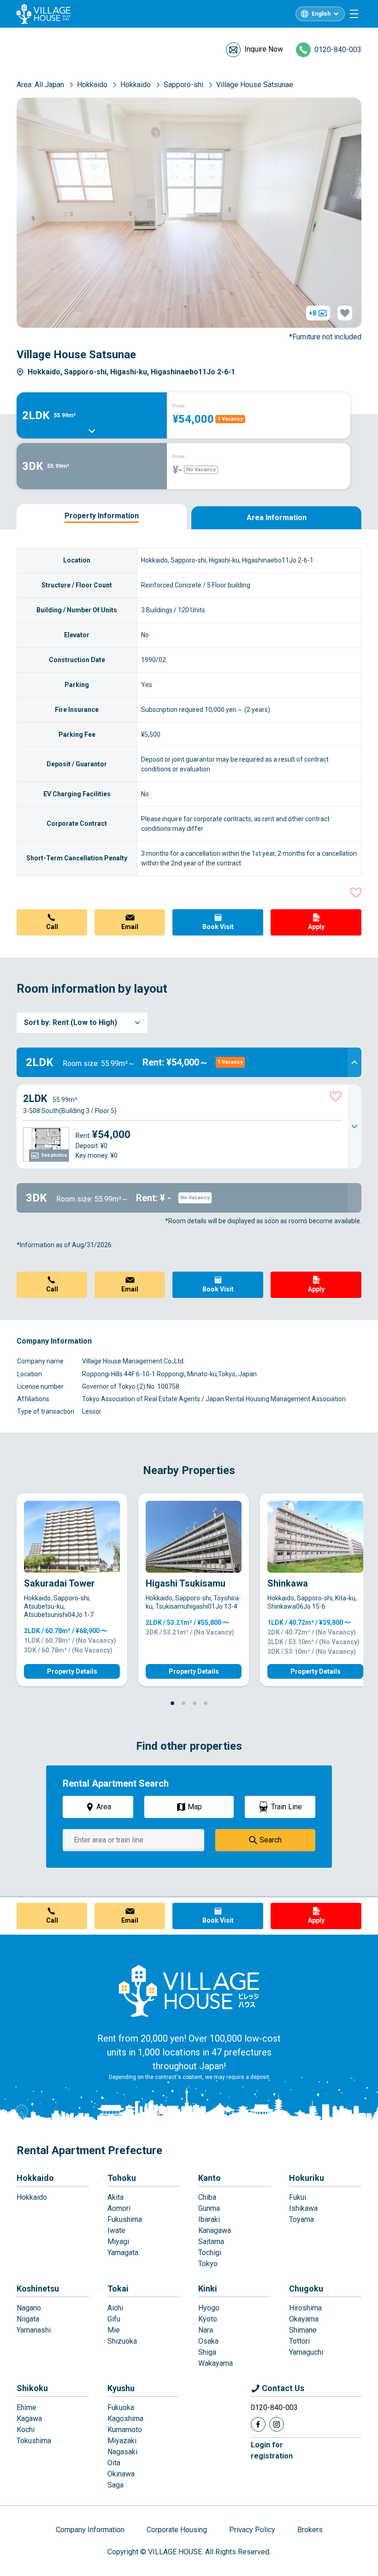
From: (179, 406)
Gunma (209, 2208)
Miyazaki (122, 2441)
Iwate (116, 2230)
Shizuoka (122, 2341)
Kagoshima (125, 2419)
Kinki (208, 2289)
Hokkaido (35, 2178)
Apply (316, 927)
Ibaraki (209, 2219)
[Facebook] (258, 2424)
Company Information (90, 2530)
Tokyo (208, 2264)
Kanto (210, 2178)
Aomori (119, 2208)
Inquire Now (264, 49)
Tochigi (210, 2253)
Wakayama (216, 2363)
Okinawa (121, 2474)
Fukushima (125, 2219)
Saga (115, 2485)
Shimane (303, 2330)
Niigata (28, 2319)
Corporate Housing (177, 2530)
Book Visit (218, 927)
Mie (114, 2330)
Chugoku (306, 2289)
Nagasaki (122, 2452)
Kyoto (208, 2319)
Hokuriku (307, 2178)
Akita (115, 2197)
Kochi (26, 2430)
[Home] (189, 1990)
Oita (114, 2463)
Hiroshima (305, 2308)
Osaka (208, 2341)
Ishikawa (303, 2208)
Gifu (114, 2319)
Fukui (298, 2197)
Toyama (301, 2219)
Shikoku (32, 2388)
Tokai (118, 2289)
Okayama (304, 2319)
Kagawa (29, 2419)
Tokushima (34, 2441)
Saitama (211, 2241)
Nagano (29, 2308)
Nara (206, 2330)
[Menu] (354, 14)
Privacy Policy (252, 2530)
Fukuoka (121, 2407)
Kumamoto (125, 2430)
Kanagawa (215, 2230)
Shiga (207, 2352)
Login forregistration (272, 2450)
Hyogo (209, 2308)
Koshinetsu (38, 2289)
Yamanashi (34, 2330)
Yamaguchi (306, 2352)
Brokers (310, 2530)
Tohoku (122, 2178)
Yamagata (123, 2253)
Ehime (27, 2407)
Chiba (207, 2197)
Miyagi (118, 2241)
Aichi (115, 2308)
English (321, 14)
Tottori (299, 2341)
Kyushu (121, 2388)
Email (130, 927)
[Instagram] (277, 2424)
